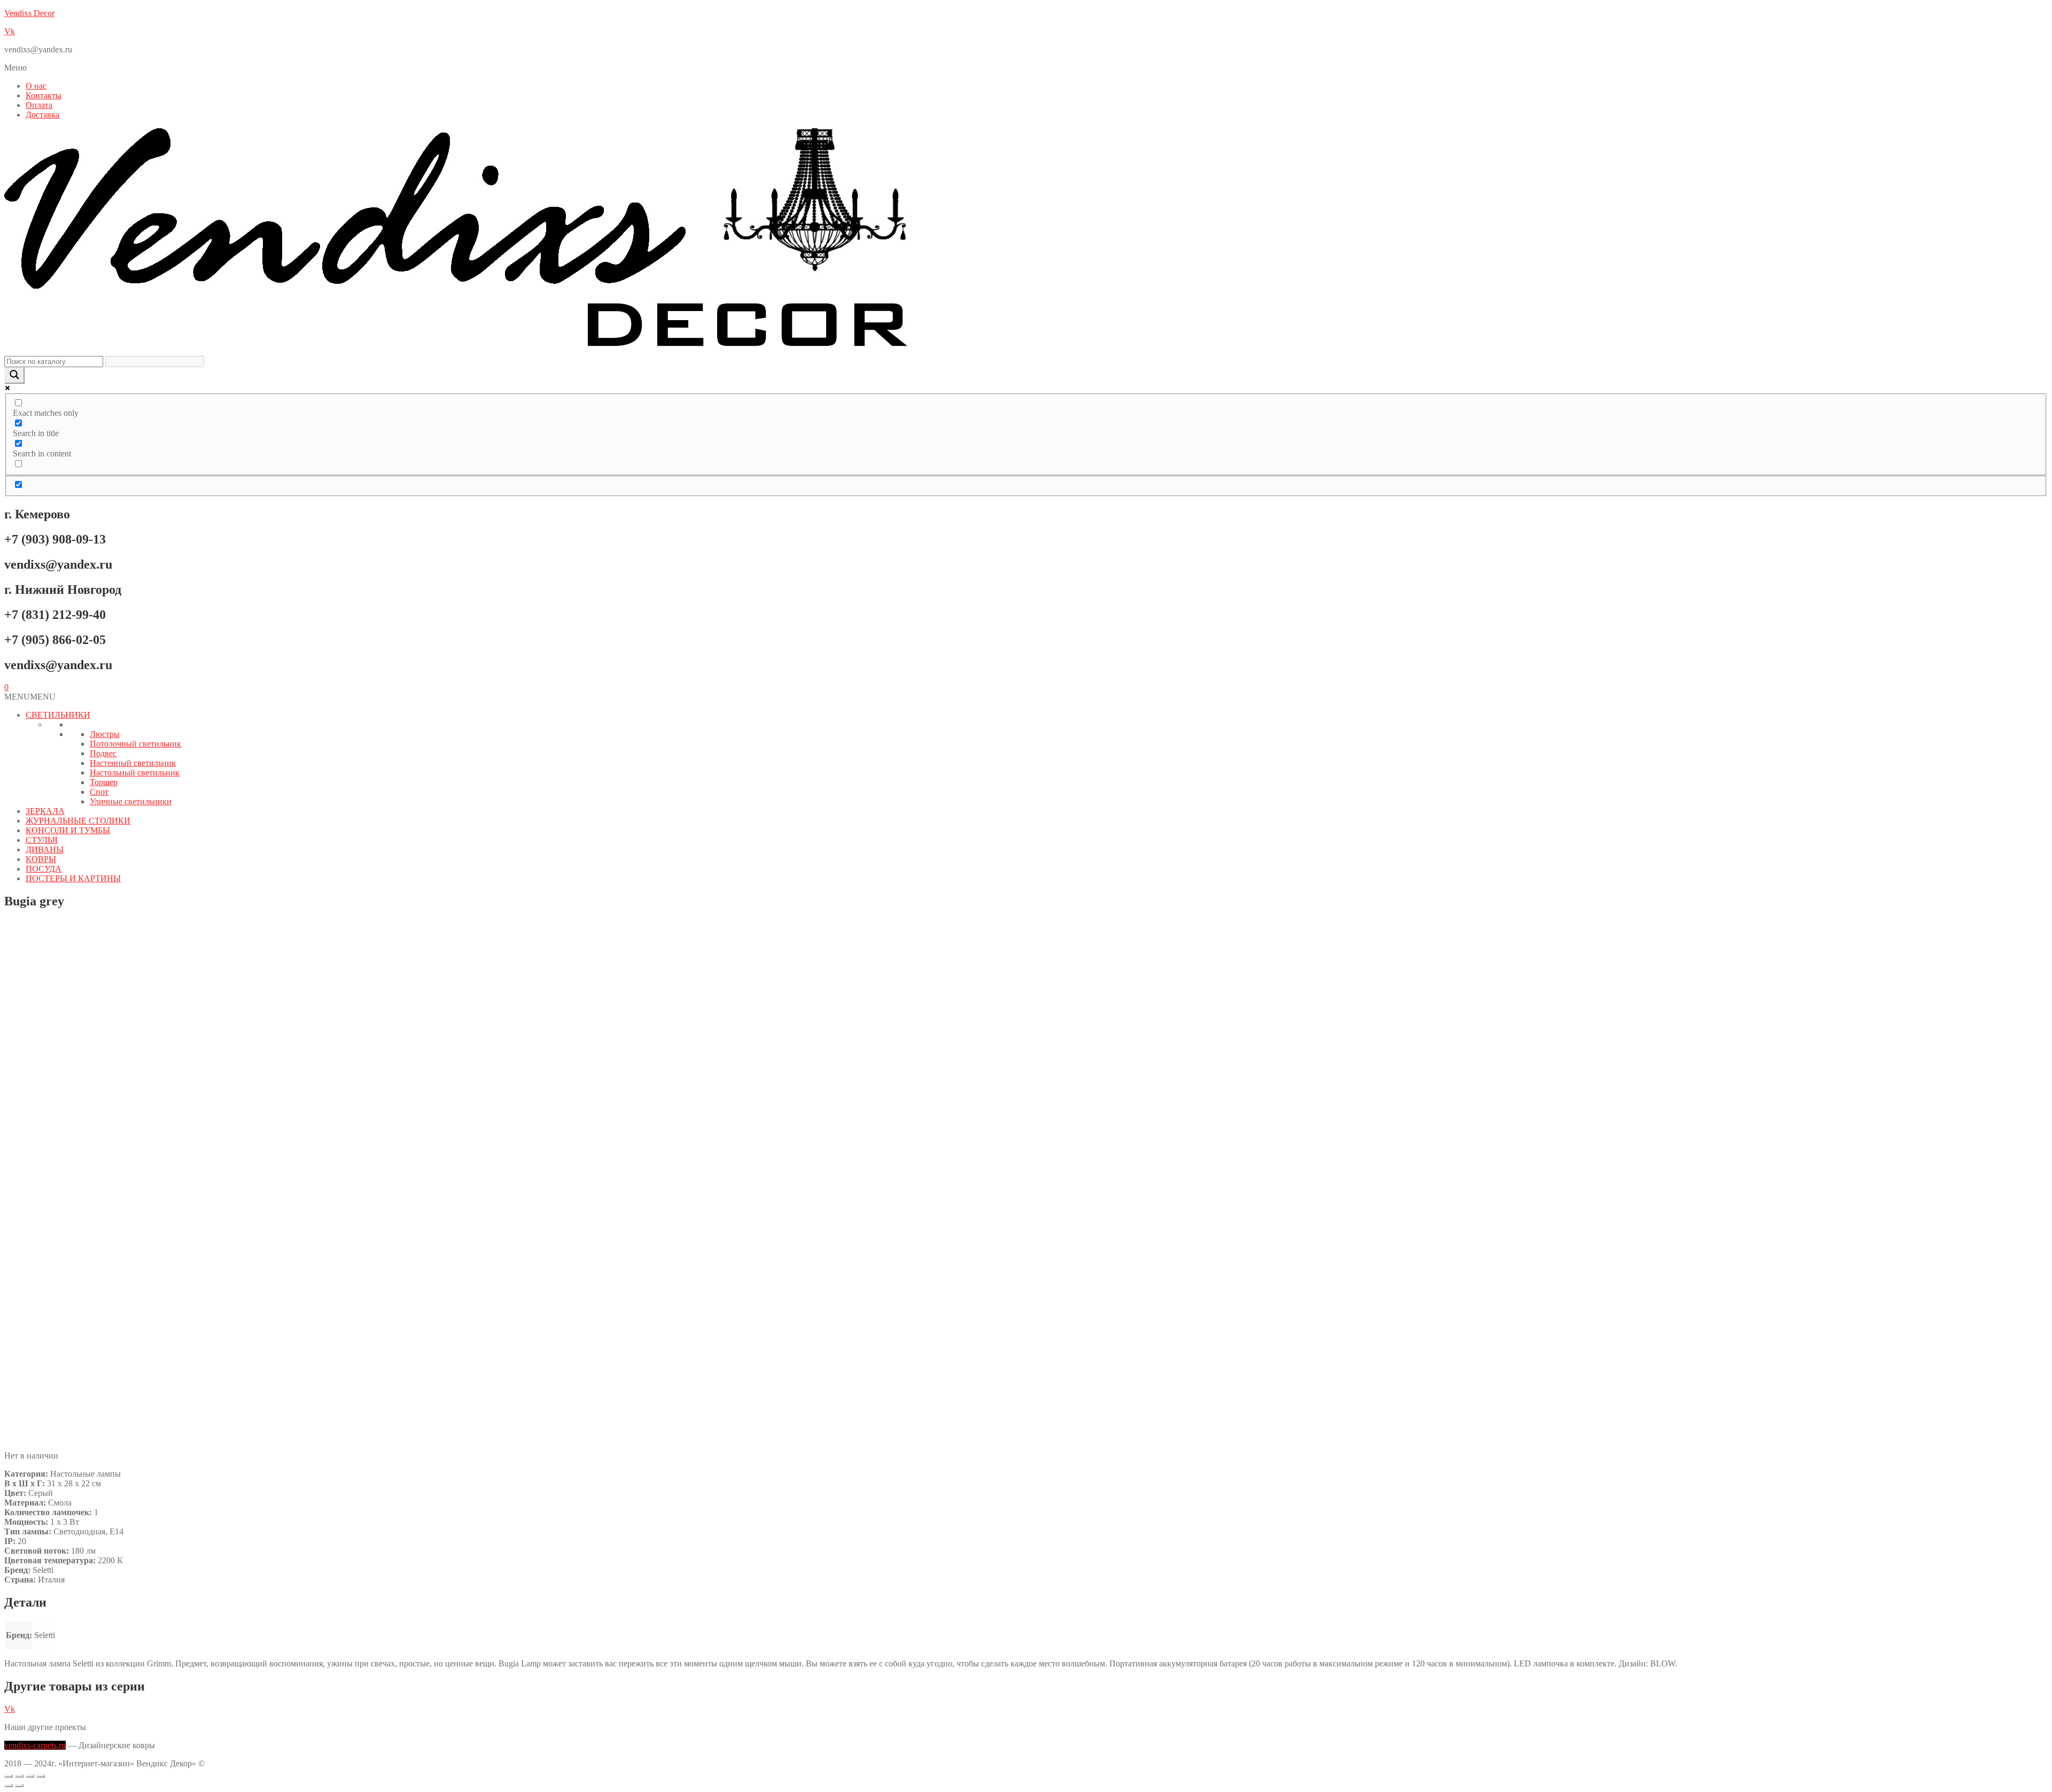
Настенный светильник (133, 763)
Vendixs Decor (29, 13)
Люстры (105, 734)
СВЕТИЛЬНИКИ (58, 715)
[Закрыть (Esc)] (41, 1776)
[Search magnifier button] (14, 375)
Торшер (104, 782)
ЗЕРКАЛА (45, 811)
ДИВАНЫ (45, 850)
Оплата (39, 105)
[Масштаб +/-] (9, 1776)
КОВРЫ (41, 859)
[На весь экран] (19, 1776)
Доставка (42, 115)
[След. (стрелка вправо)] (19, 1786)
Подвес (103, 753)
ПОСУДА (44, 869)
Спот (99, 792)
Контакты (44, 95)
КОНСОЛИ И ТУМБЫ (68, 830)
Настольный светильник (135, 773)
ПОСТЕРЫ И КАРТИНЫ (73, 878)
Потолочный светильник (135, 744)
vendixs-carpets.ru (35, 1745)
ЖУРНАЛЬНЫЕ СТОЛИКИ (78, 821)
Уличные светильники (131, 801)
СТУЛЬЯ (42, 840)
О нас (36, 86)
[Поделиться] (30, 1776)
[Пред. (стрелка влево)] (9, 1786)
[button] (1026, 68)
